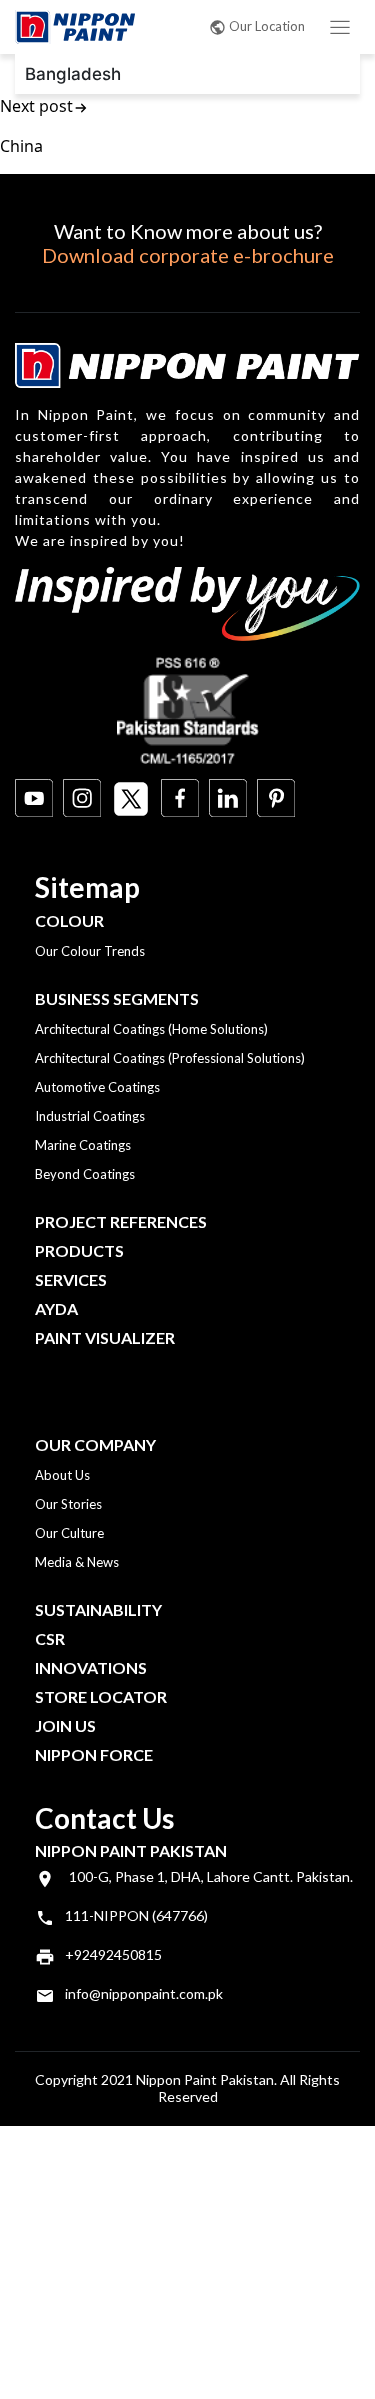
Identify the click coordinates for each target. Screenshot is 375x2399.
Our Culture (69, 1533)
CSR (50, 1638)
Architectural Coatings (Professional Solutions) (170, 1058)
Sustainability (98, 1609)
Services (71, 1279)
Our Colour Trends (90, 951)
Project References (121, 1221)
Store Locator (101, 1696)
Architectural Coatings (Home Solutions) (151, 1029)
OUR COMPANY (95, 1444)
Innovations (91, 1667)
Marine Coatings (83, 1145)
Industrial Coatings (90, 1116)
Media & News (77, 1562)
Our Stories (68, 1504)
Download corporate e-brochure (188, 255)
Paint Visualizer (105, 1337)
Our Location (267, 26)
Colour (69, 920)
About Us (62, 1475)
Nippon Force (94, 1754)
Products (79, 1250)
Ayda (56, 1308)
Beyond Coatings (85, 1174)
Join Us (65, 1725)
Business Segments (117, 998)
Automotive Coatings (97, 1087)
